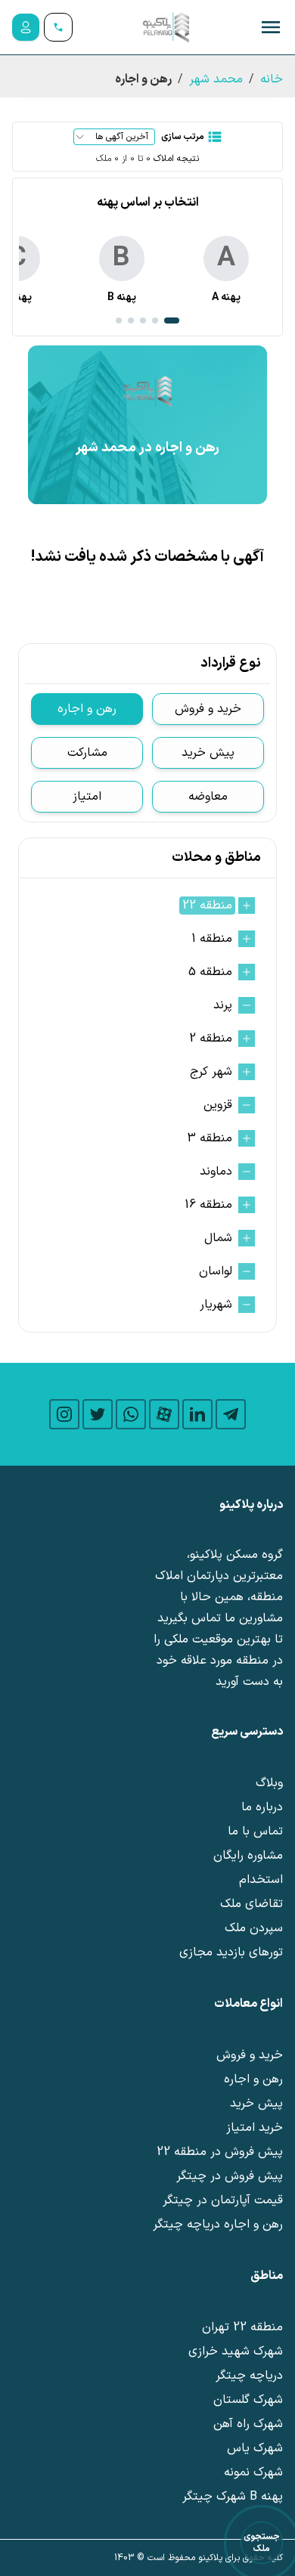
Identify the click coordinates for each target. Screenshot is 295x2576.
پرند (223, 1005)
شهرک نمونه (253, 2472)
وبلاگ (269, 1783)
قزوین (218, 1105)
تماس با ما (255, 1831)
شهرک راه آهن (248, 2424)
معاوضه (208, 797)
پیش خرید (208, 753)
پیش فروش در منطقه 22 (220, 2152)
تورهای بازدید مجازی (231, 1952)
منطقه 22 (207, 906)
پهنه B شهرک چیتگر (233, 2497)
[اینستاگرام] (64, 1414)
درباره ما (262, 1807)
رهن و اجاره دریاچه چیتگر (218, 2225)
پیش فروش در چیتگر (230, 2176)
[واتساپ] (131, 1414)
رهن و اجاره (87, 709)
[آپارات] (164, 1414)
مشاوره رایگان (248, 1856)
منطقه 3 (210, 1138)
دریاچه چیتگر (249, 2376)
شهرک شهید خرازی (236, 2352)
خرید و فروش (208, 709)
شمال (218, 1238)
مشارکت (87, 753)
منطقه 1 (212, 939)
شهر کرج (211, 1072)
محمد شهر (216, 79)
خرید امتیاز (255, 2128)
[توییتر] (98, 1414)
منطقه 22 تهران (242, 2327)
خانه (272, 79)
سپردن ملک (254, 1928)
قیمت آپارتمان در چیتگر (223, 2200)
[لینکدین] (197, 1414)
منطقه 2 (211, 1039)
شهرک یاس (255, 2448)
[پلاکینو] (166, 27)
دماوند (216, 1172)
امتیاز (87, 797)
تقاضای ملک (252, 1904)
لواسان (216, 1271)
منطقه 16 (208, 1205)
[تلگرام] (231, 1414)
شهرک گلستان (248, 2400)
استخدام (261, 1880)
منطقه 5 (210, 972)
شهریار (216, 1305)
